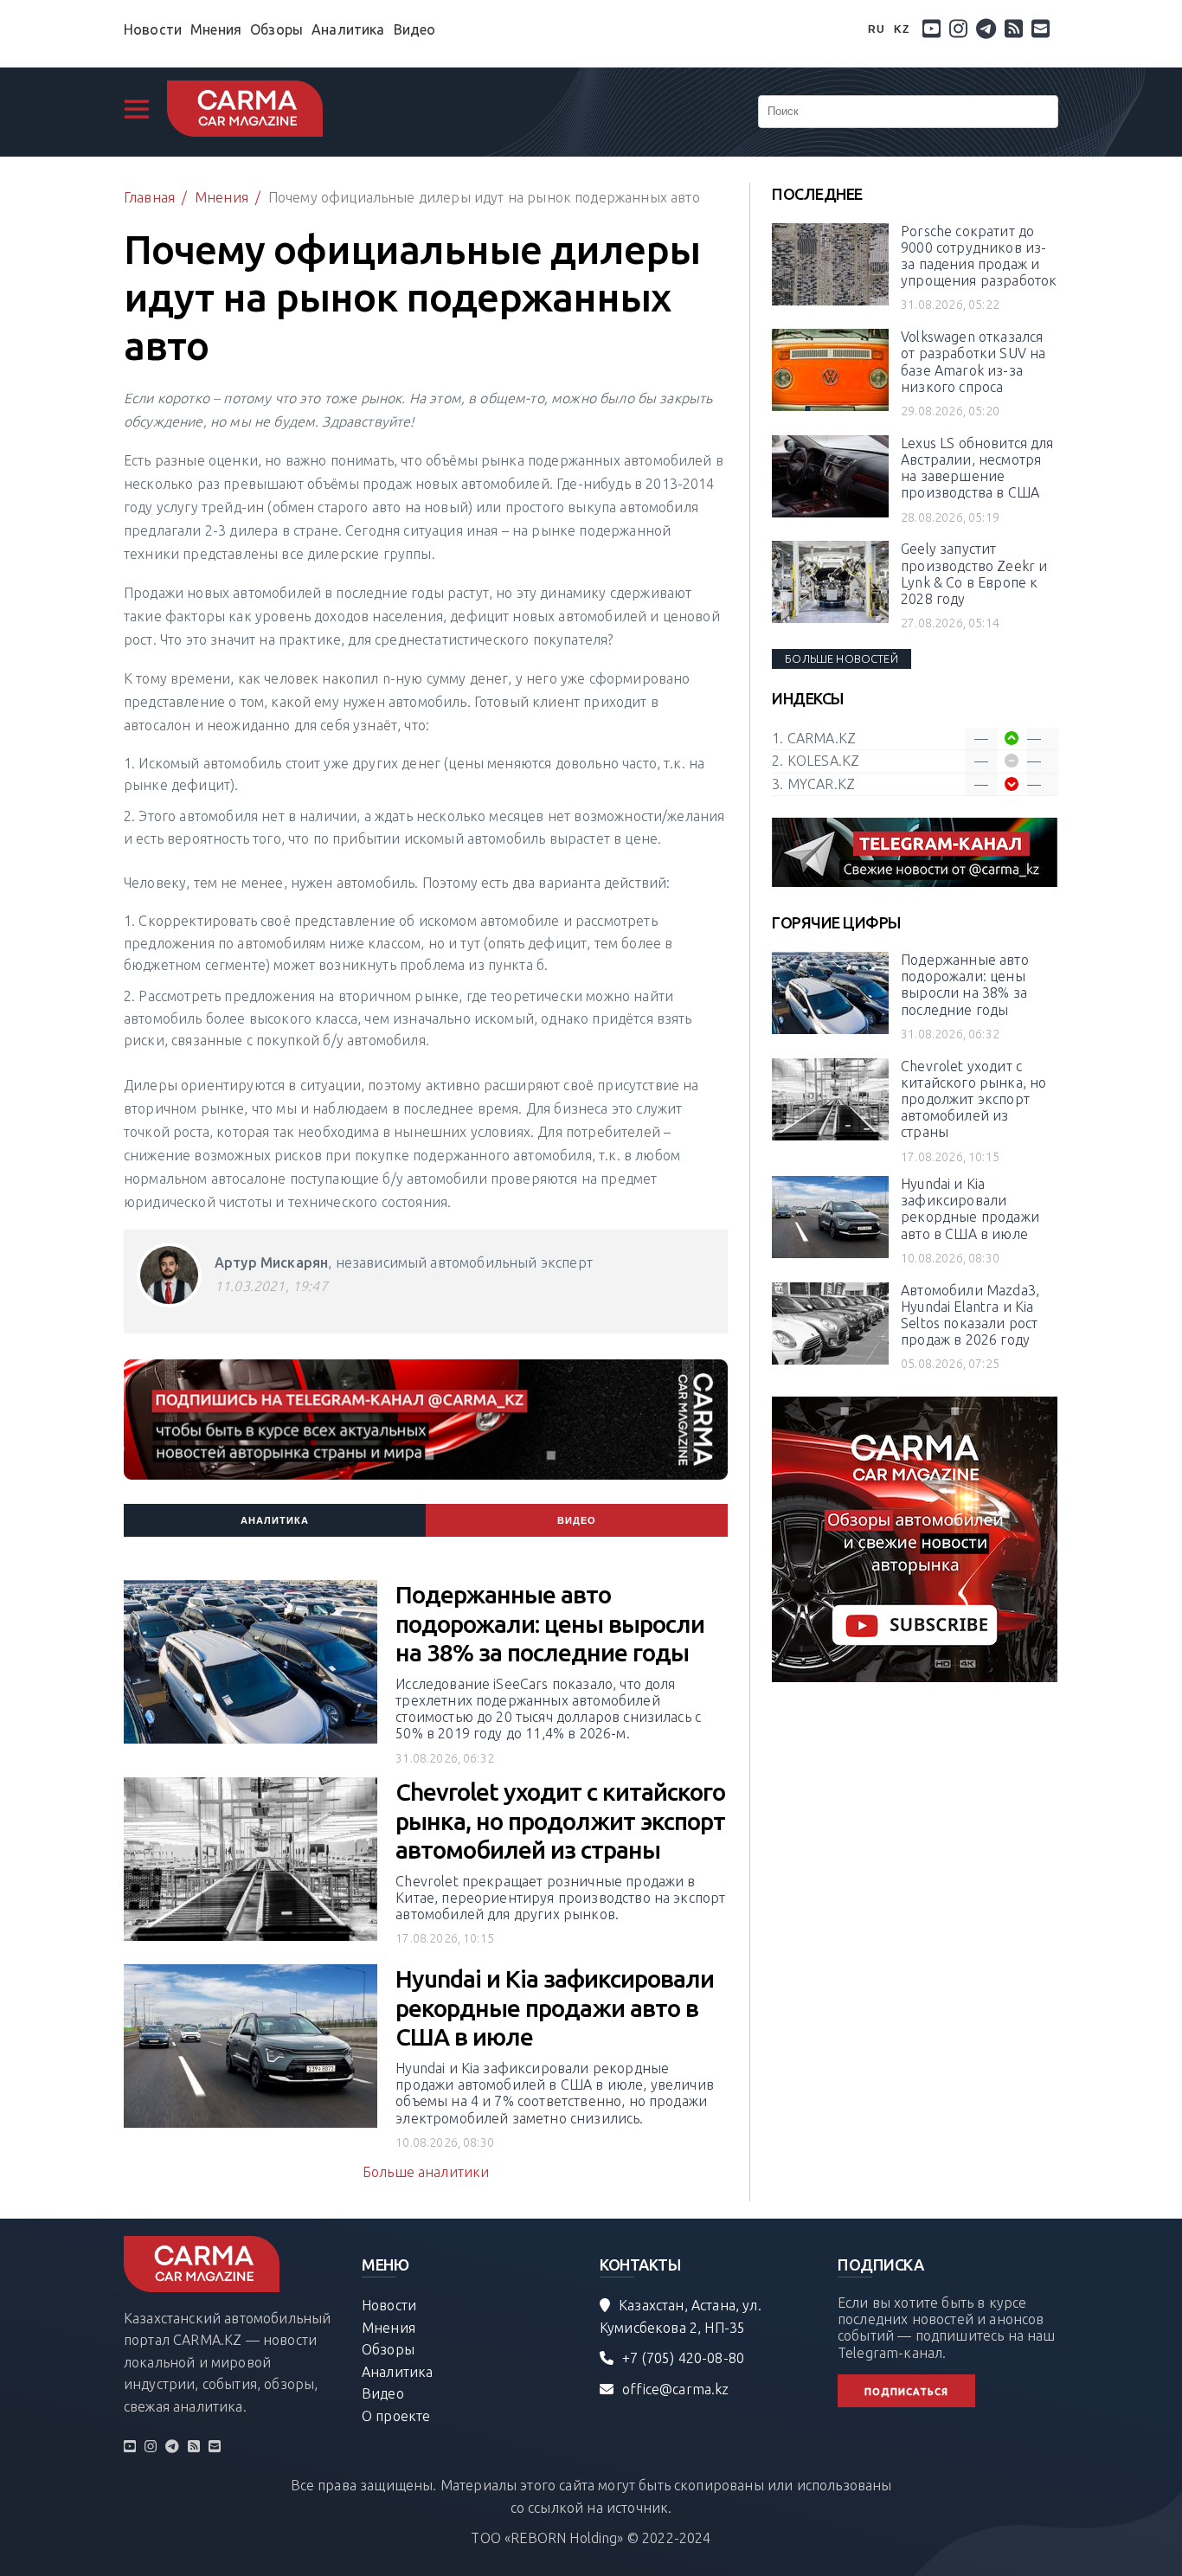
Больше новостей (841, 658)
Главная (149, 197)
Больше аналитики (426, 2172)
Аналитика (348, 29)
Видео (415, 29)
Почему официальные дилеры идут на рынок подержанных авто (484, 197)
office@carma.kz (675, 2389)
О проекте (396, 2416)
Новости (153, 29)
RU (877, 29)
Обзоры (276, 29)
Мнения (216, 29)
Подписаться (906, 2392)
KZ (902, 29)
